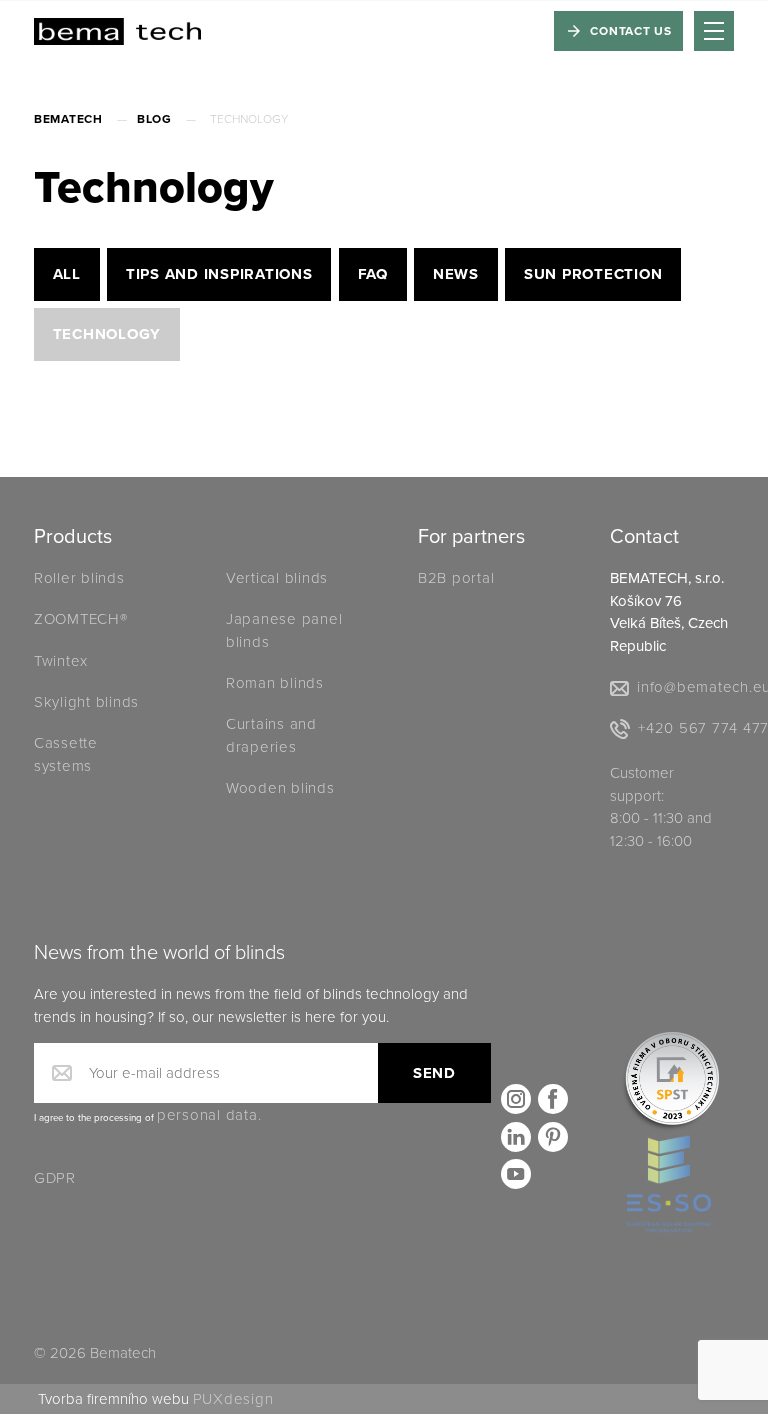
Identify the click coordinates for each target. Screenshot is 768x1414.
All (67, 274)
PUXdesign (233, 1399)
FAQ (373, 274)
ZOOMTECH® (81, 619)
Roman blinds (275, 683)
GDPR (55, 1178)
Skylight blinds (86, 702)
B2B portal (456, 578)
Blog (154, 119)
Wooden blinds (280, 788)
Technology (107, 334)
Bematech (68, 119)
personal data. (209, 1115)
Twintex (61, 661)
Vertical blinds (277, 578)
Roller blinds (79, 578)
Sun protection (593, 274)
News (456, 274)
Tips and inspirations (219, 274)
